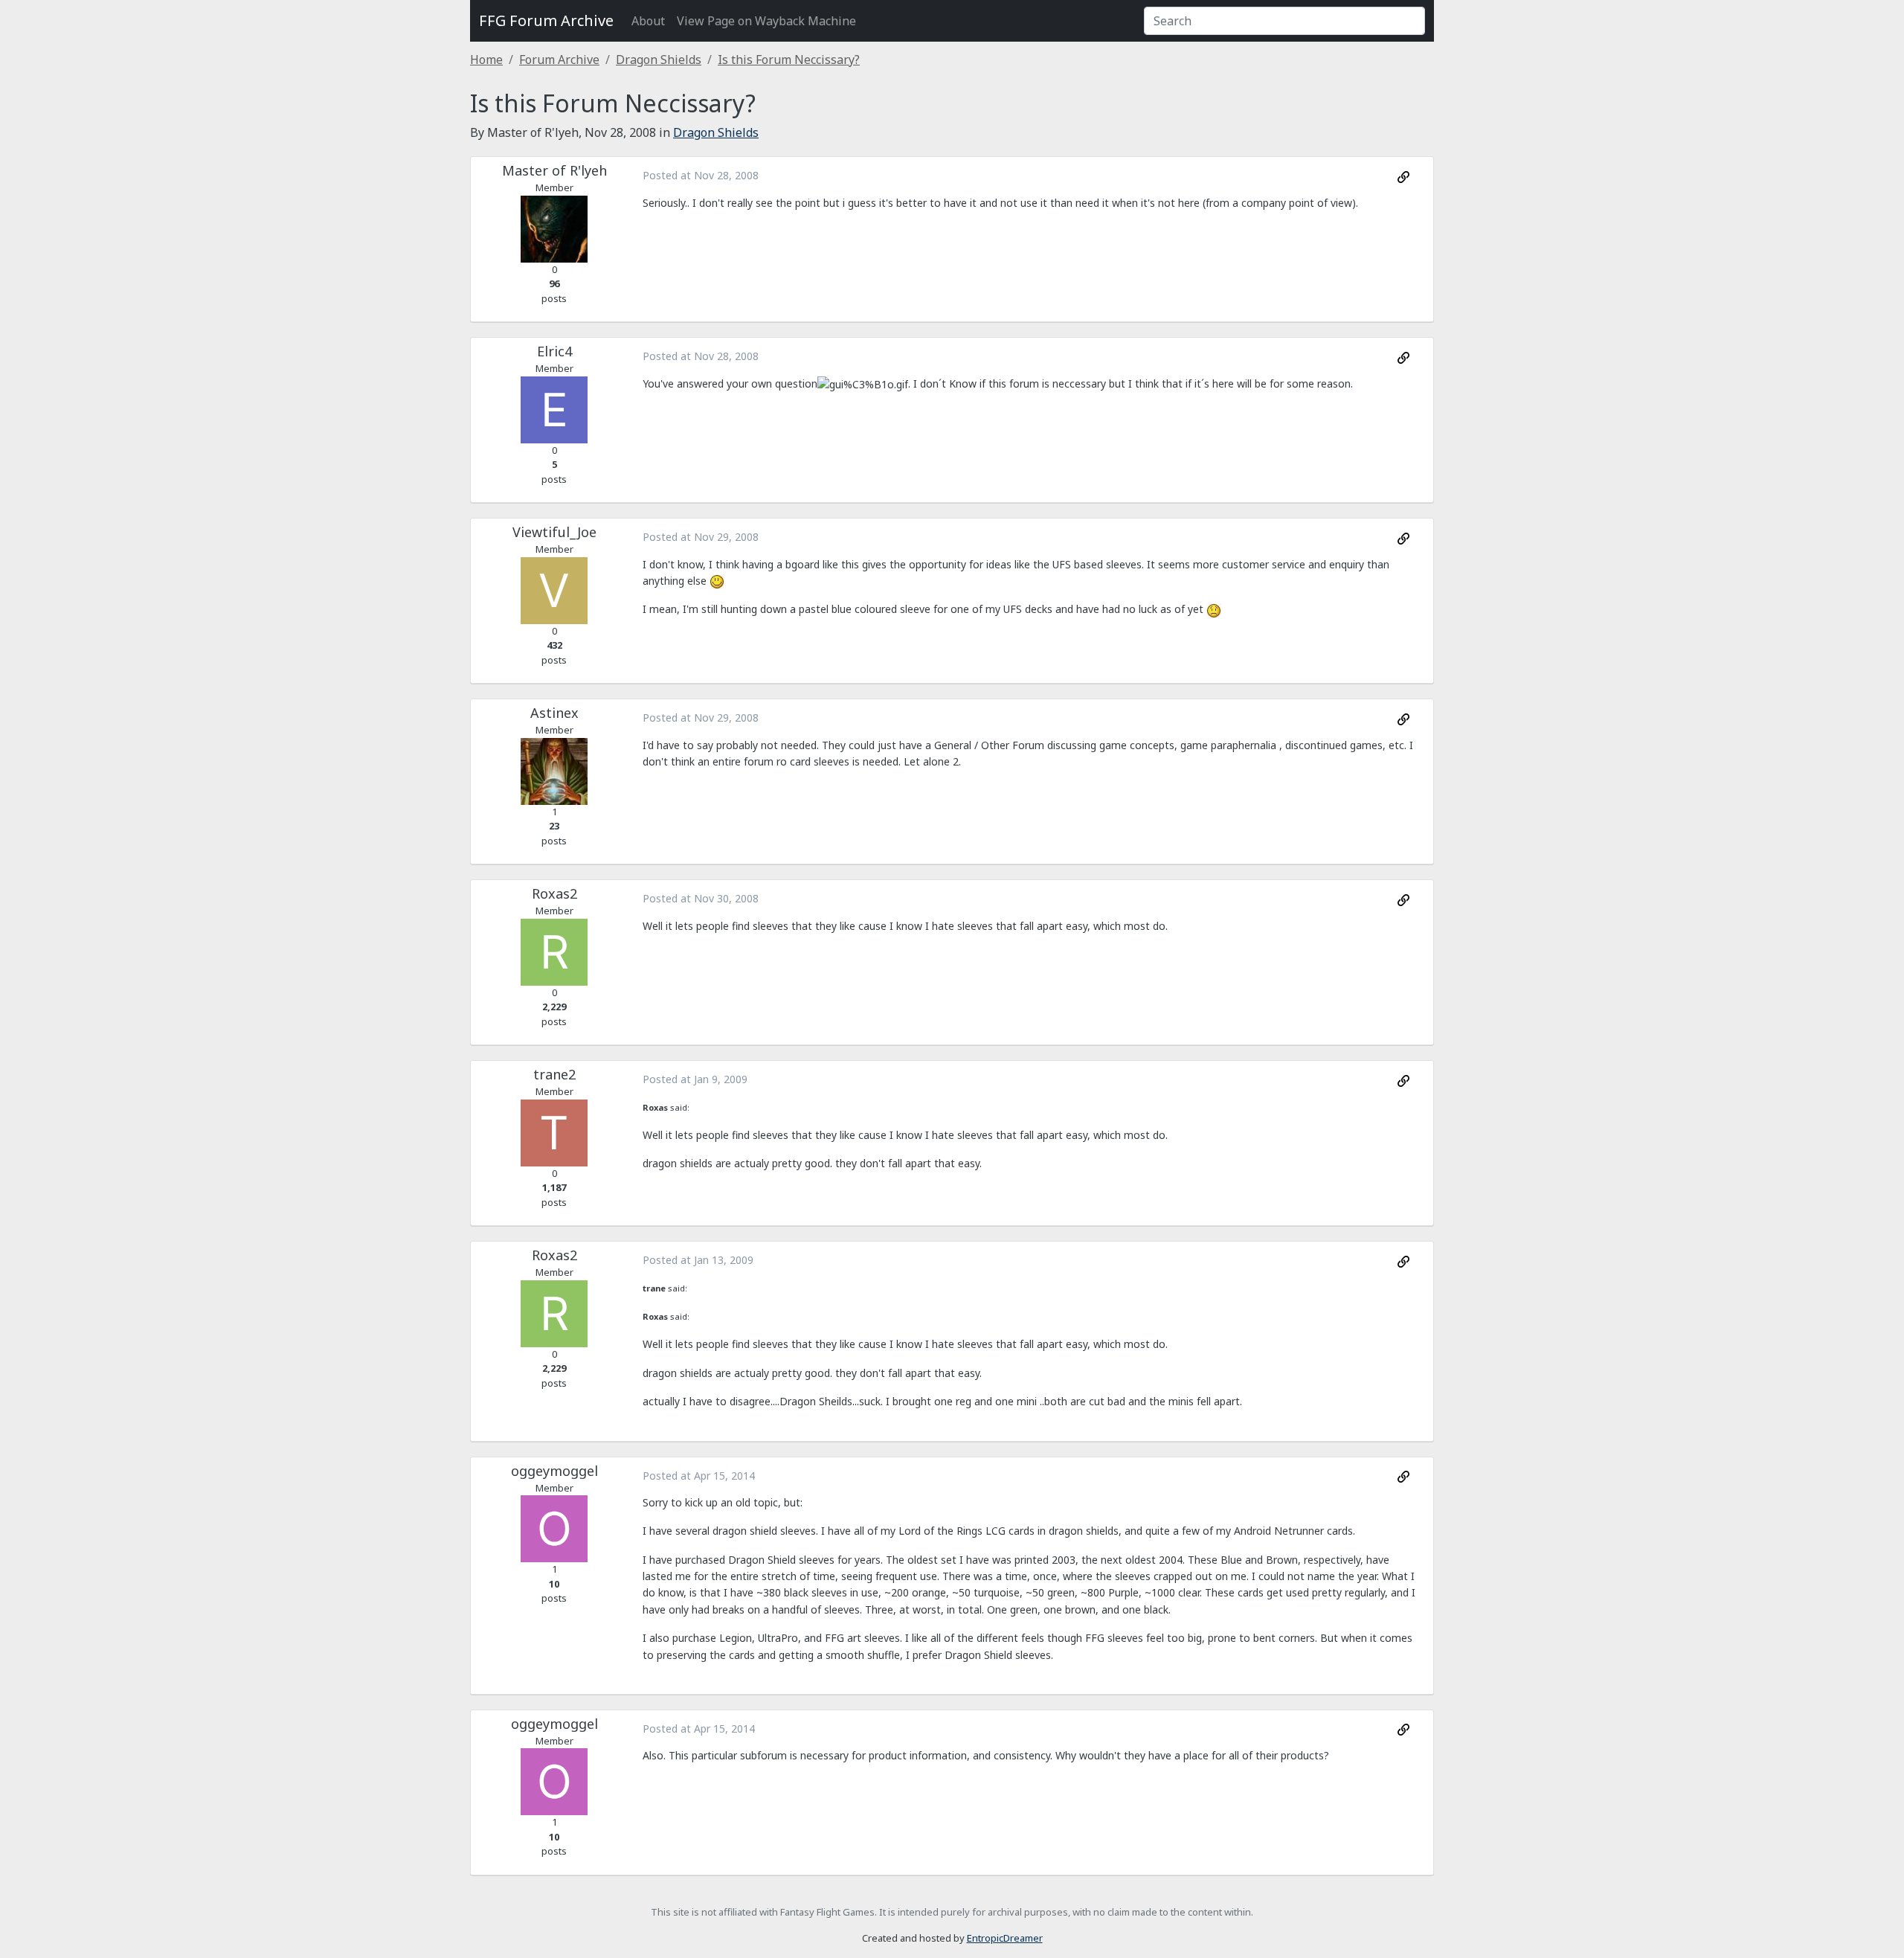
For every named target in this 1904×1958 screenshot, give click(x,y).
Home (486, 60)
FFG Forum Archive (546, 20)
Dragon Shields (659, 60)
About (648, 21)
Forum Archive (559, 60)
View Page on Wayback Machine (766, 21)
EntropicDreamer (1005, 1938)
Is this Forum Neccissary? (789, 60)
